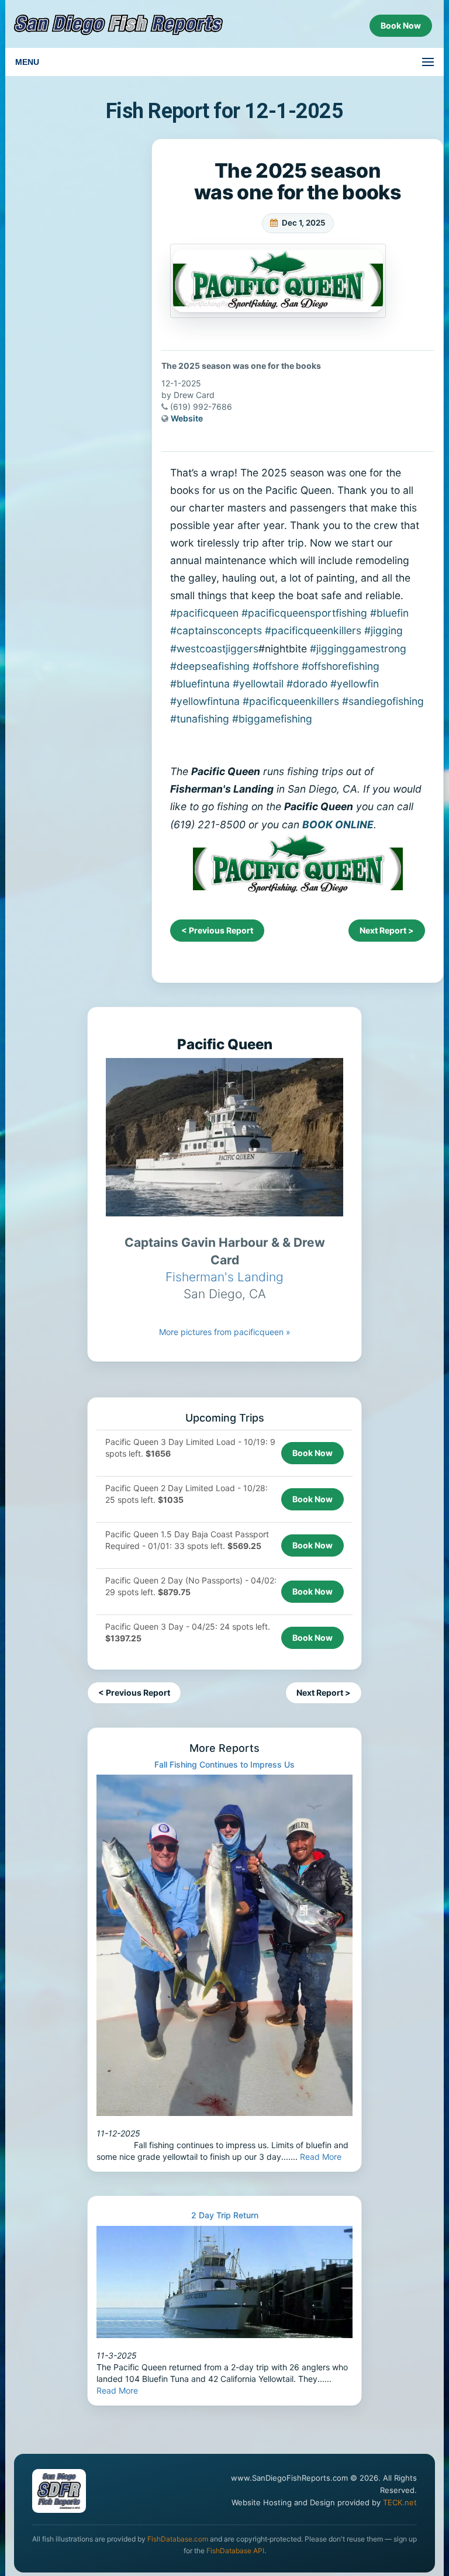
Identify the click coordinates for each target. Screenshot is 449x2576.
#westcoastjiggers (214, 649)
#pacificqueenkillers (313, 630)
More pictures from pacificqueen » (225, 1332)
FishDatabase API (235, 2551)
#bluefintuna (200, 684)
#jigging (384, 630)
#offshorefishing (341, 666)
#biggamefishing (272, 719)
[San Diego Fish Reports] (119, 25)
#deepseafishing (210, 666)
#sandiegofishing (383, 701)
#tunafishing (200, 719)
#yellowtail (258, 684)
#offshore (276, 666)
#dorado (307, 684)
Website (187, 418)
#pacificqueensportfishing (304, 613)
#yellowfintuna (205, 701)
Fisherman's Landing (224, 1277)
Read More (321, 2157)
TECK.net (400, 2502)
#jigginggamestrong (358, 649)
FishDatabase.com (178, 2539)
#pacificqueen (204, 613)
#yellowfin (355, 684)
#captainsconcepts (216, 630)
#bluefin (389, 613)
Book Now (312, 1453)
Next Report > (387, 930)
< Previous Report (217, 930)
